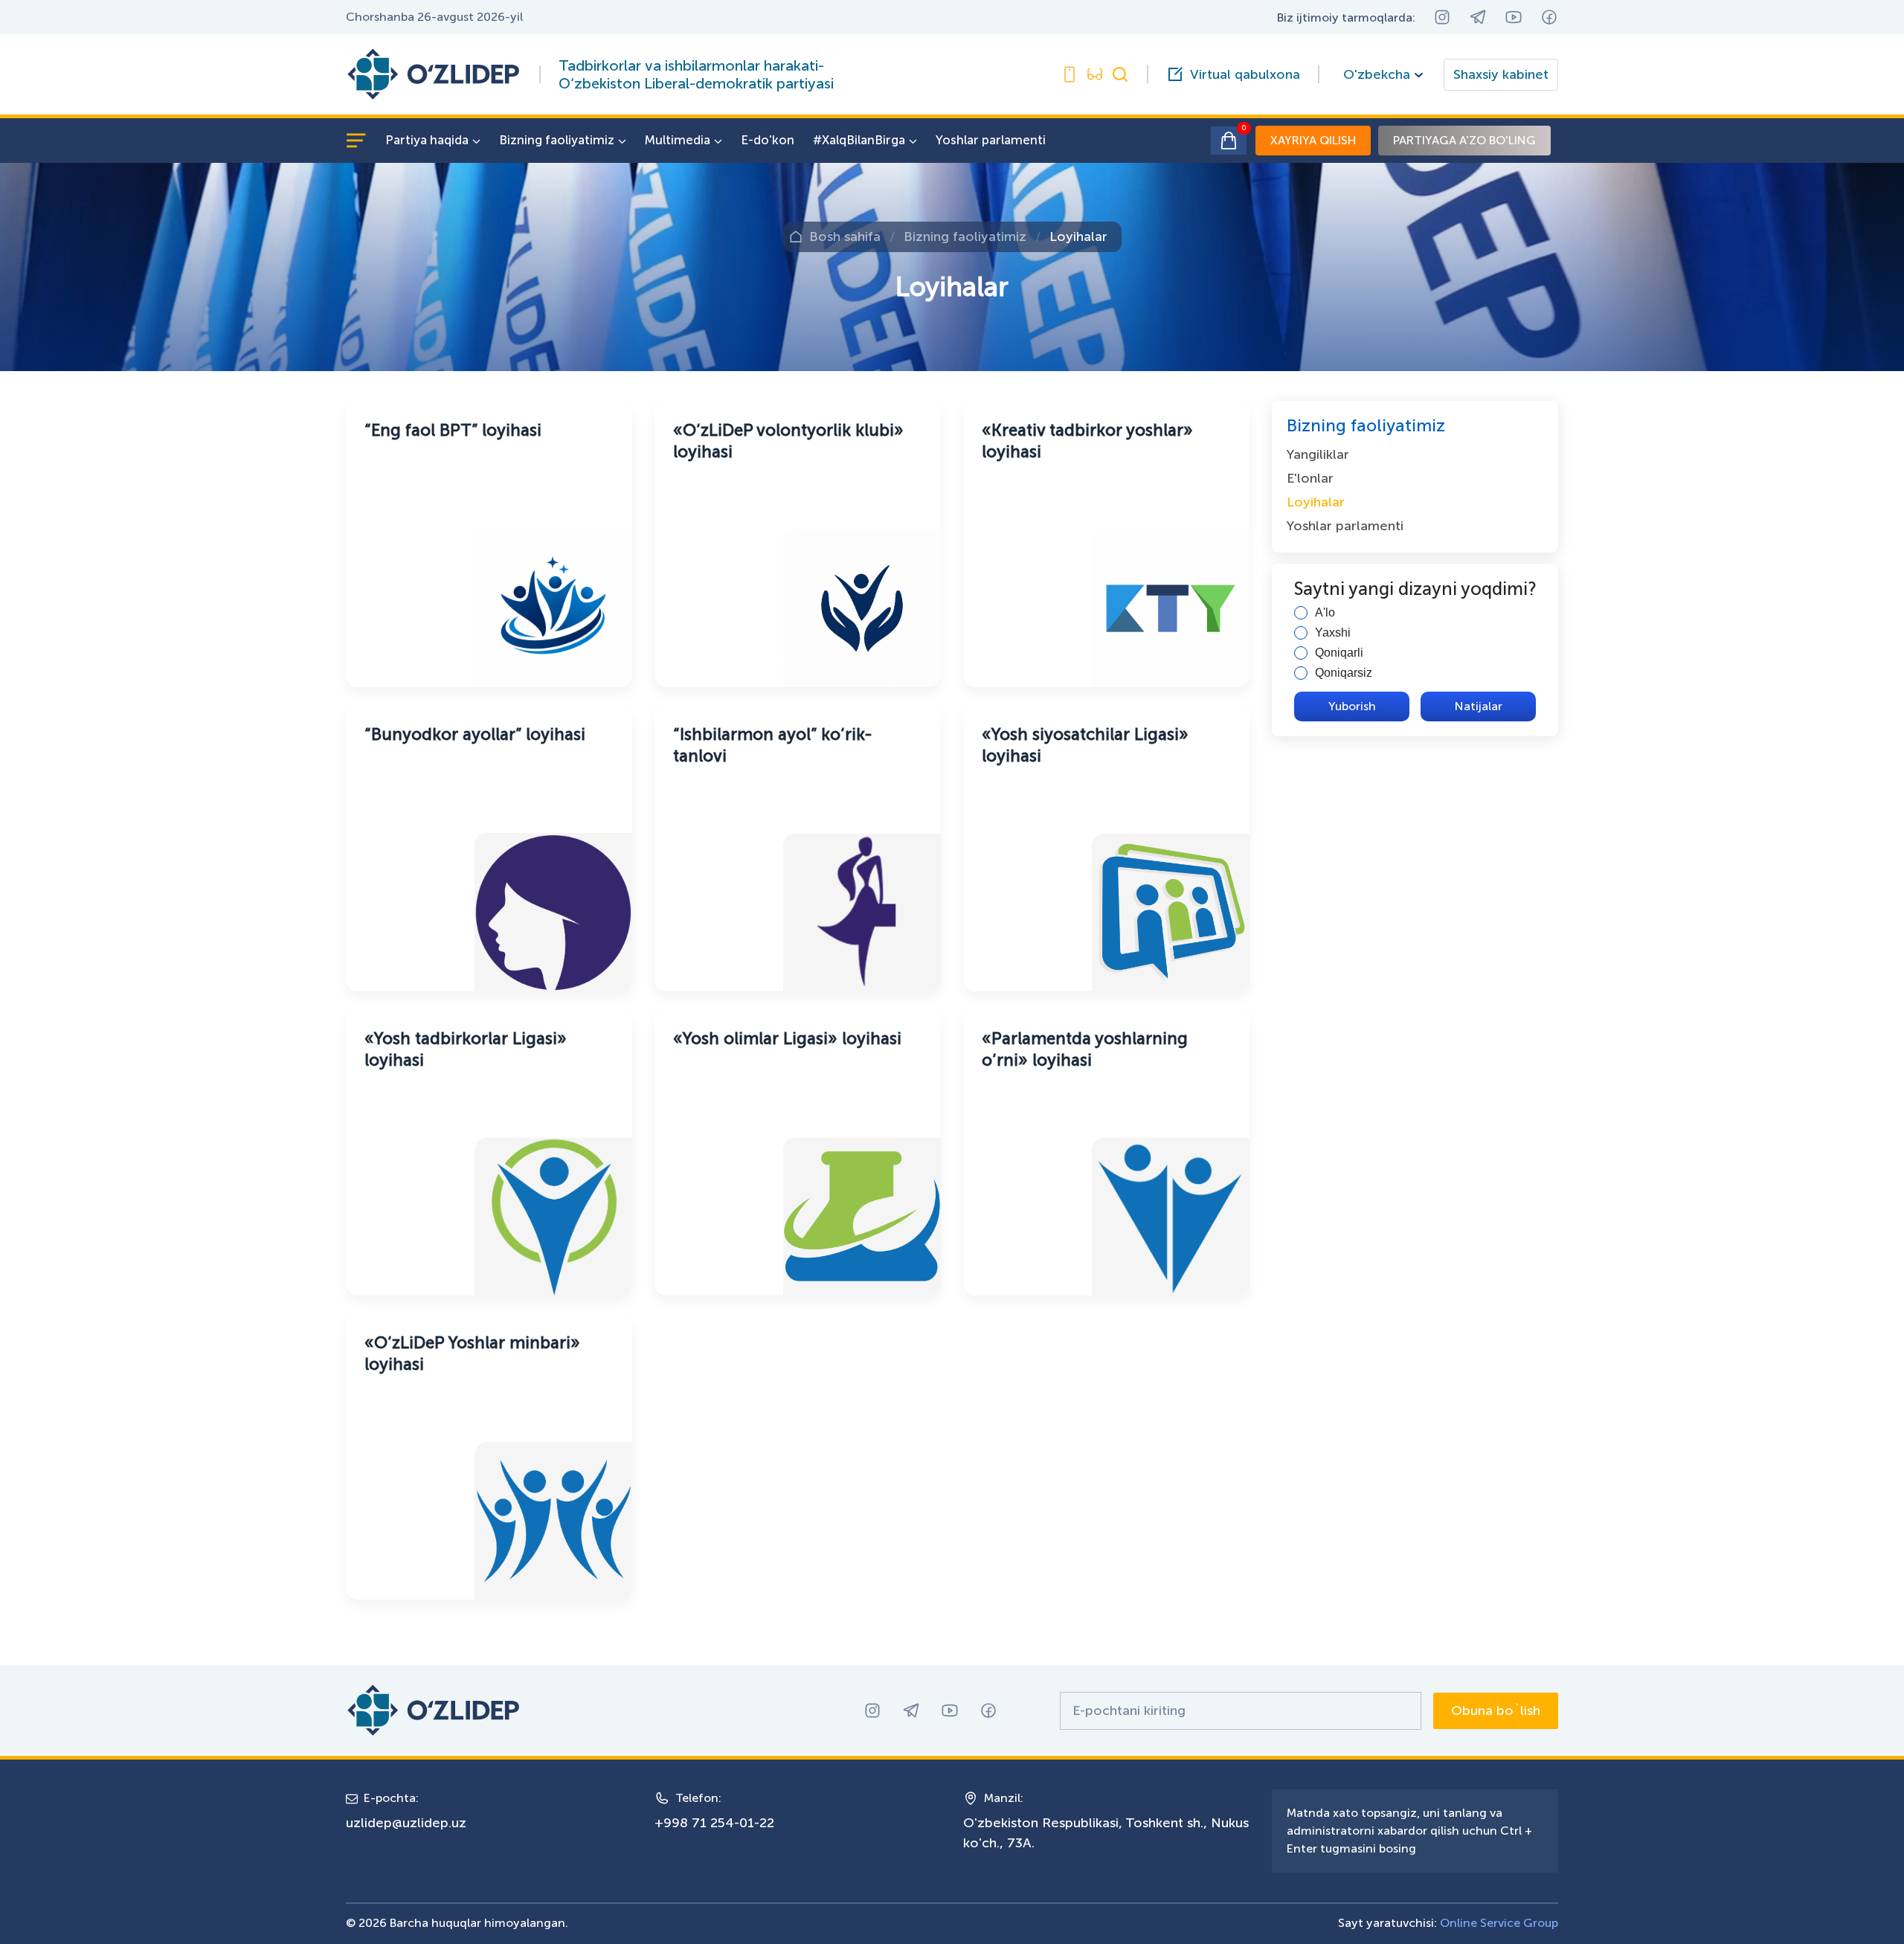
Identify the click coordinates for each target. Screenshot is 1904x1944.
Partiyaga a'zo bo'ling (1464, 140)
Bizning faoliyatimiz (557, 140)
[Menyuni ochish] (356, 141)
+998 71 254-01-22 (714, 1823)
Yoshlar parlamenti (991, 140)
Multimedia (678, 140)
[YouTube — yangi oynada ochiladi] (1514, 17)
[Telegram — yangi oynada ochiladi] (1478, 17)
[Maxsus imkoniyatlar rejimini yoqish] (1070, 74)
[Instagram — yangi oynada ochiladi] (1442, 17)
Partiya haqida (427, 140)
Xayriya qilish (1313, 140)
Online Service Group (1499, 1923)
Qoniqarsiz (1344, 673)
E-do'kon (768, 140)
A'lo (1325, 612)
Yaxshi (1333, 633)
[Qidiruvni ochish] (1120, 74)
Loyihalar (1078, 236)
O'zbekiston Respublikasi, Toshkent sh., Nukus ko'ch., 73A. (1106, 1833)
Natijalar (1479, 706)
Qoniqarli (1339, 653)
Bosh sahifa (845, 236)
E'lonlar (1310, 478)
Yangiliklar (1318, 454)
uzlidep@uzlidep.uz (406, 1823)
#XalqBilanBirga (859, 140)
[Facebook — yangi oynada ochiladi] (1549, 17)
